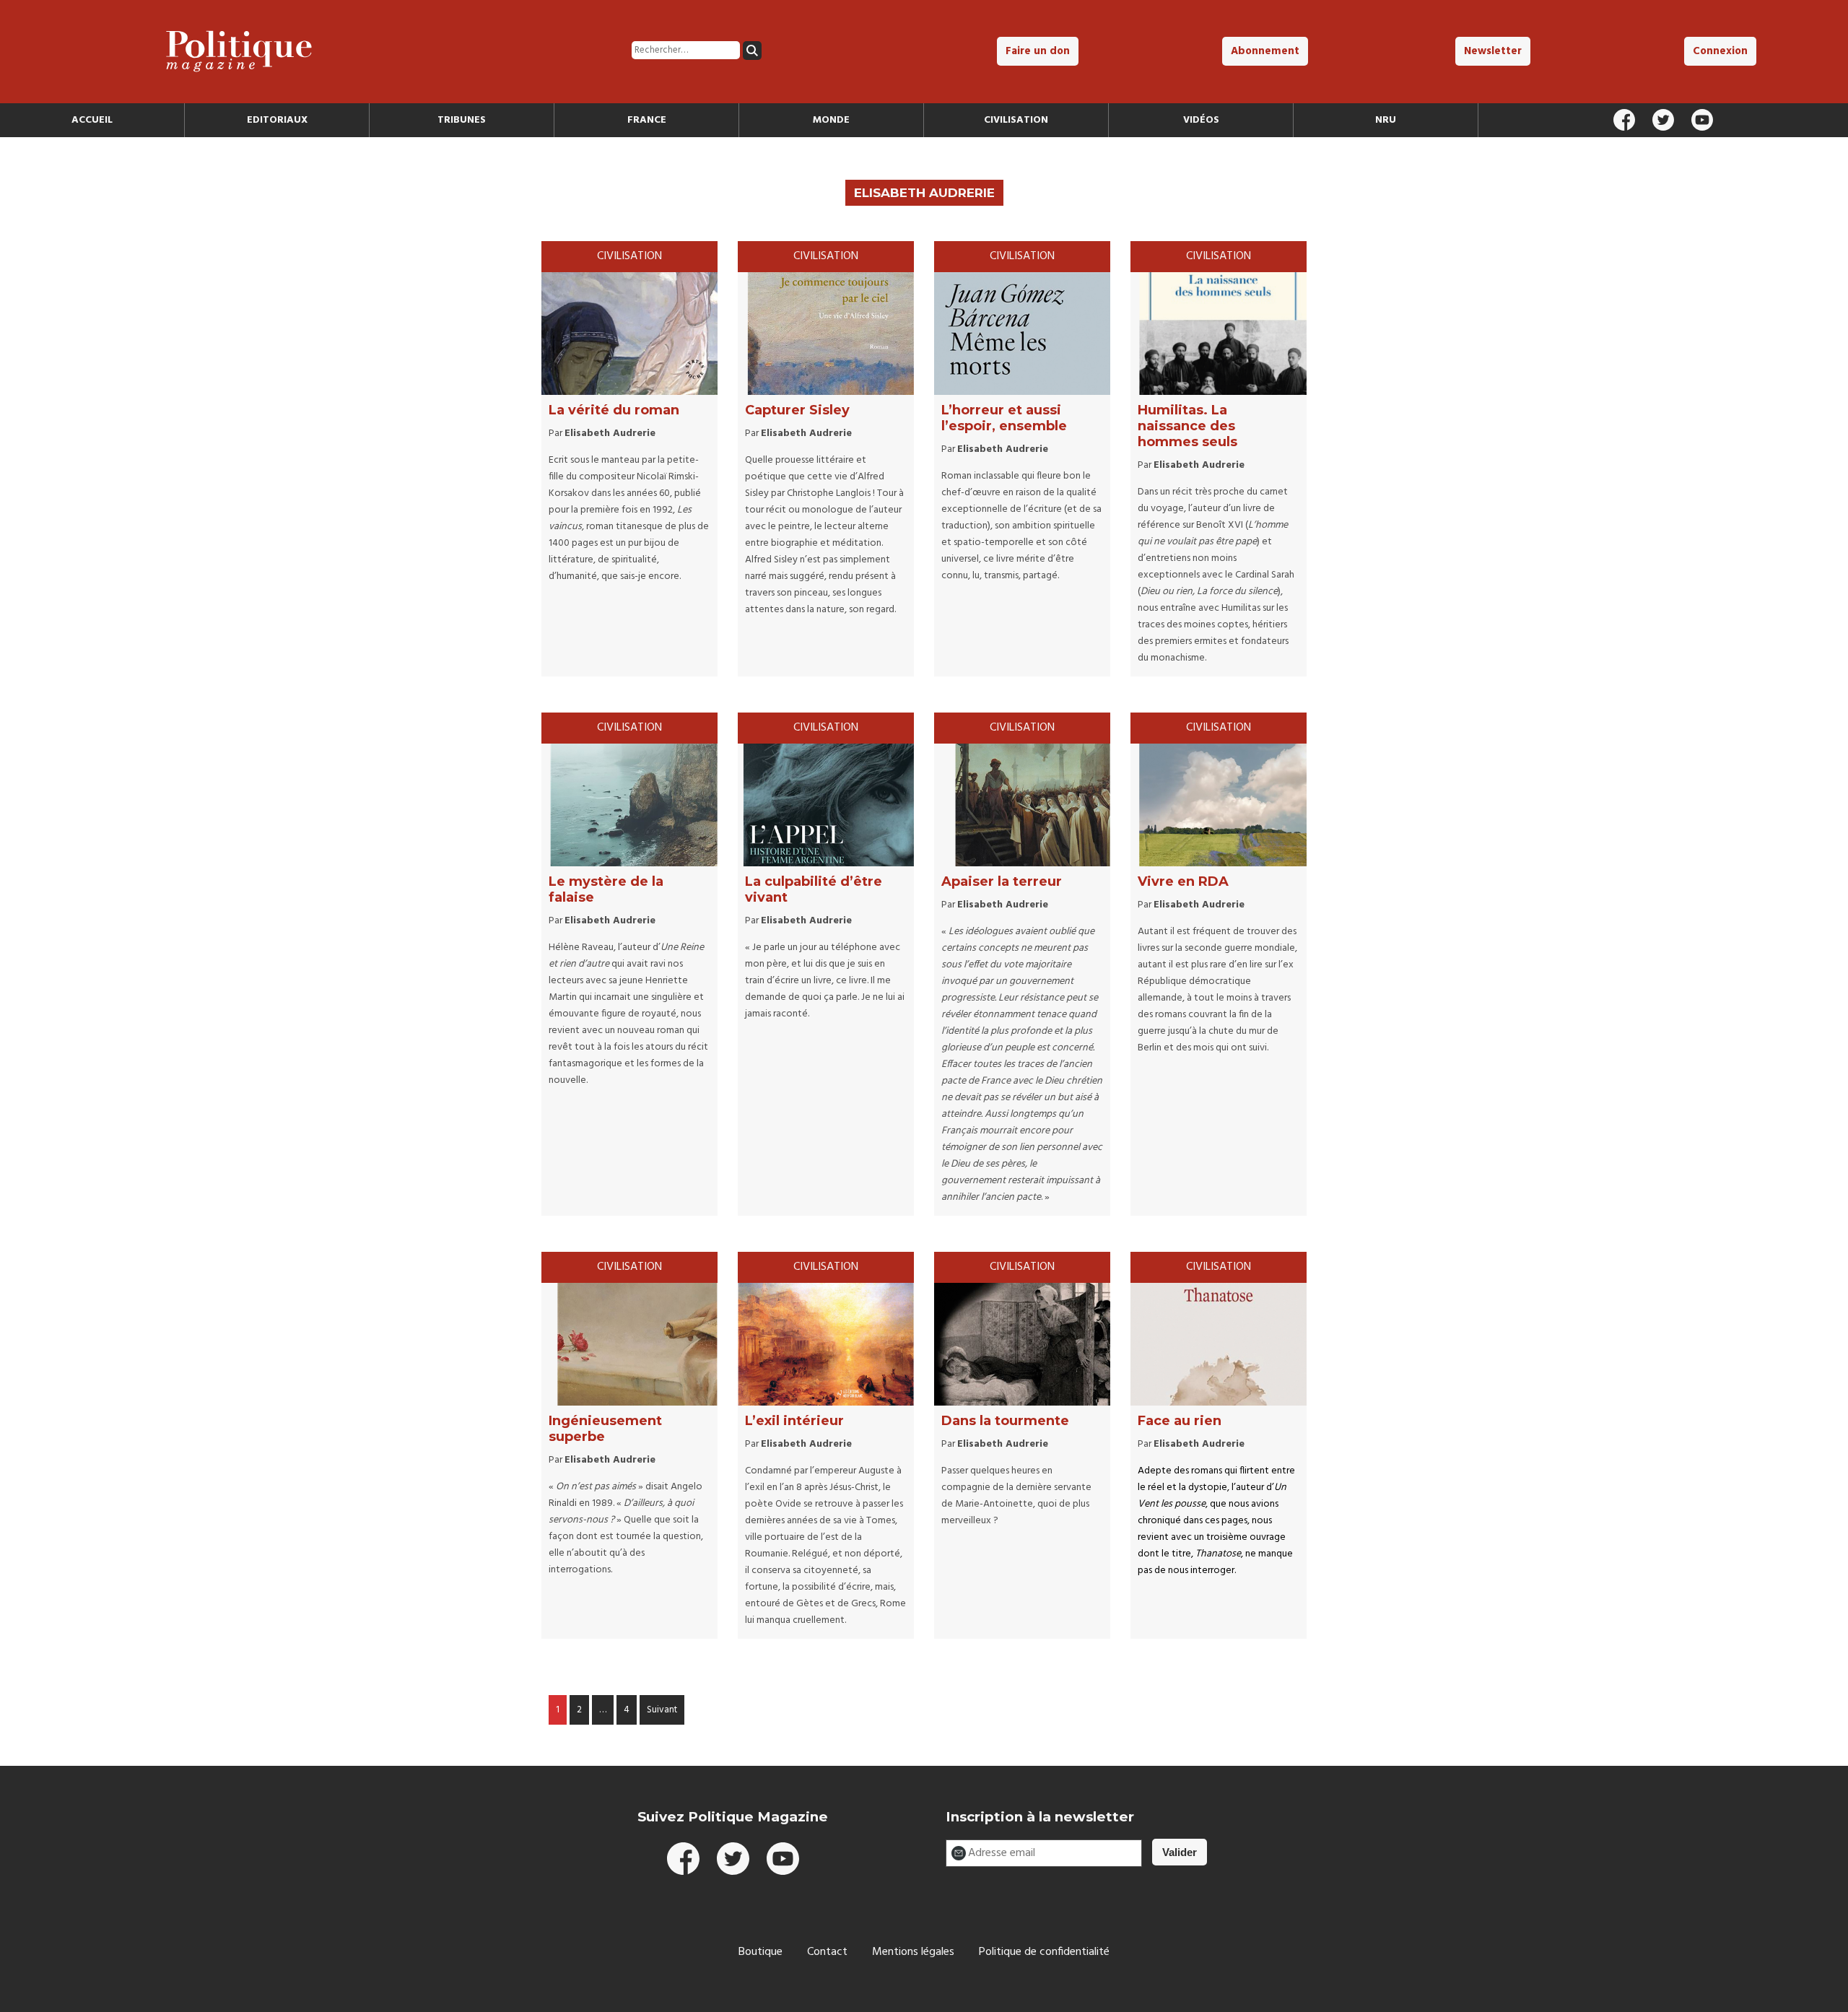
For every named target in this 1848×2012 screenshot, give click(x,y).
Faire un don (1038, 51)
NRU (1386, 120)
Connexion (1720, 51)
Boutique (760, 1952)
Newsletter (1493, 51)
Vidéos (1201, 120)
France (647, 120)
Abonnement (1265, 51)
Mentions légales (913, 1952)
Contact (827, 1952)
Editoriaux (277, 120)
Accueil (92, 120)
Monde (831, 120)
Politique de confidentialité (1044, 1952)
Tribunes (462, 120)
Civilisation (1016, 120)
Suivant (662, 1710)
